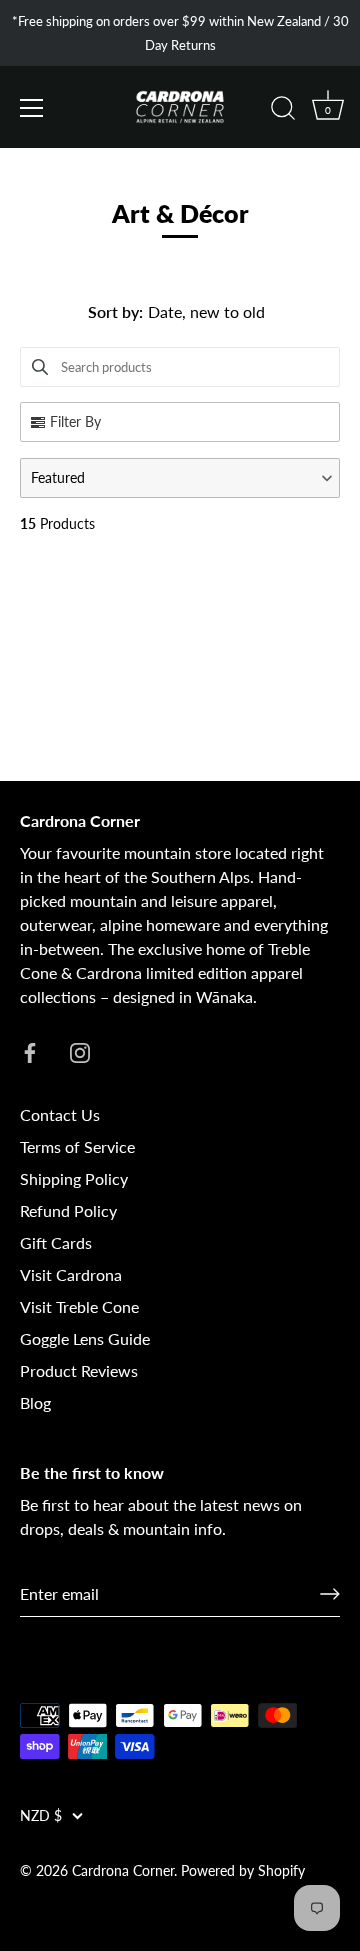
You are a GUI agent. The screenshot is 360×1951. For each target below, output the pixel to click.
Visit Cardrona (71, 1274)
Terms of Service (77, 1146)
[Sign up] (330, 1594)
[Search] (283, 111)
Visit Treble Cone (79, 1306)
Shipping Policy (74, 1178)
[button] (180, 478)
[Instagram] (80, 1050)
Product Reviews (79, 1370)
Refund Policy (68, 1210)
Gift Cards (56, 1242)
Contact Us (60, 1114)
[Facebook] (30, 1050)
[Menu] (32, 108)
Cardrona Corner (123, 1871)
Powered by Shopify (243, 1871)
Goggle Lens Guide (85, 1338)
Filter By (75, 421)
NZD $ (41, 1816)
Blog (35, 1402)
